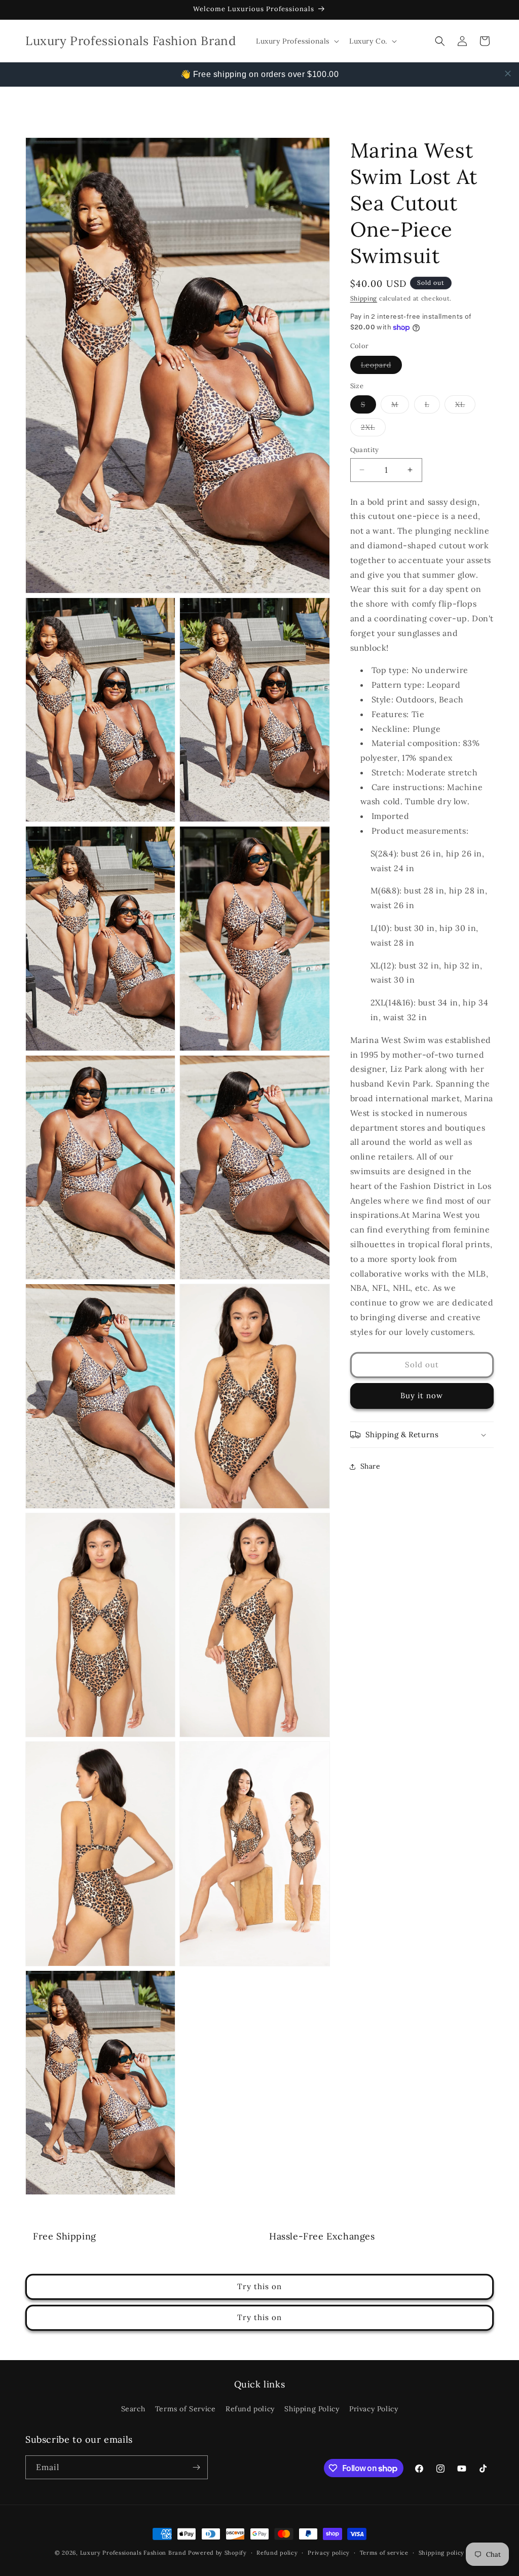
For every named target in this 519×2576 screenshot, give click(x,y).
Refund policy (250, 2409)
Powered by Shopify (217, 2553)
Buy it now (422, 1395)
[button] (296, 41)
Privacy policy (329, 2553)
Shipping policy (442, 2553)
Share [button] (370, 1466)
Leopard (381, 367)
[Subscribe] (196, 2467)
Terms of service (384, 2553)
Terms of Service (186, 2409)
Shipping (364, 298)
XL (465, 406)
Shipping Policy (312, 2409)
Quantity (365, 450)
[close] (508, 73)
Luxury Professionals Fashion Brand (133, 2553)
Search (133, 2409)
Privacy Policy (374, 2409)
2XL (373, 429)
